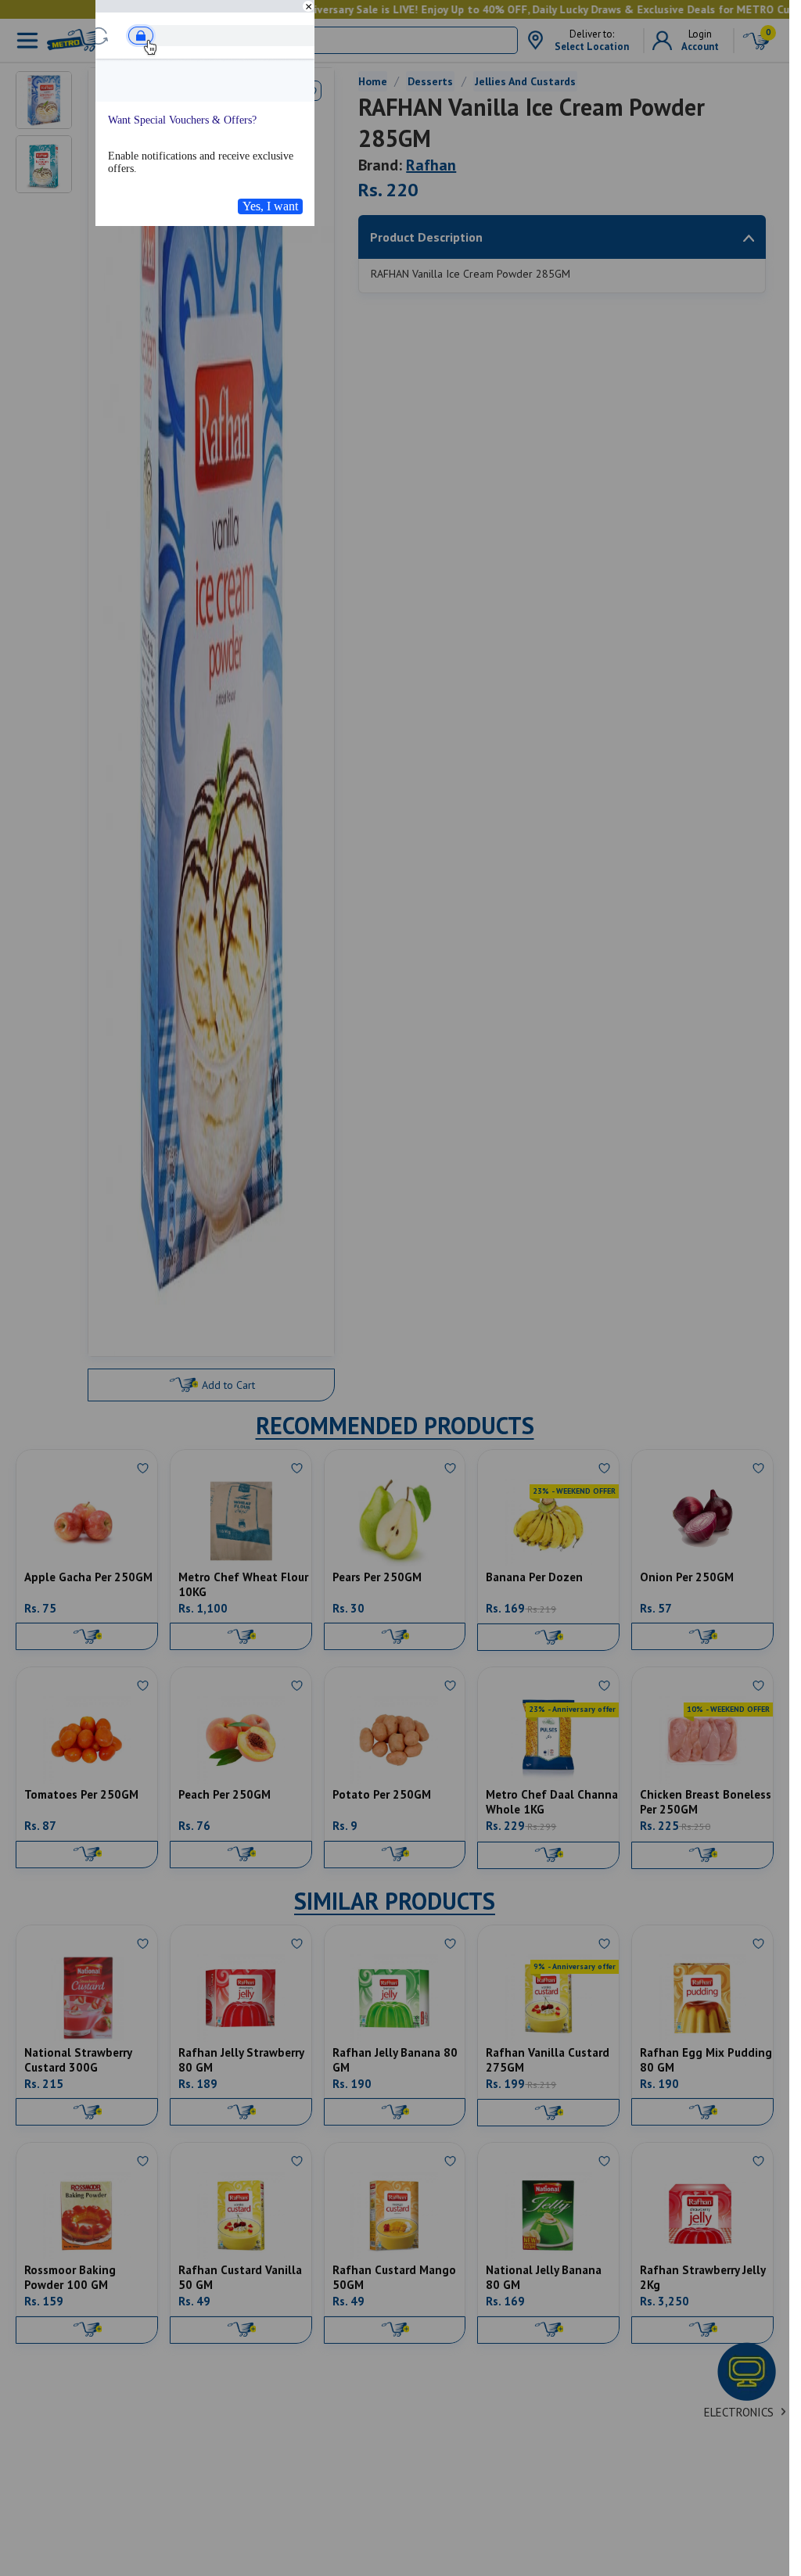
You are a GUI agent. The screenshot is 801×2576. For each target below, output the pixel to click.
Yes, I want (270, 206)
